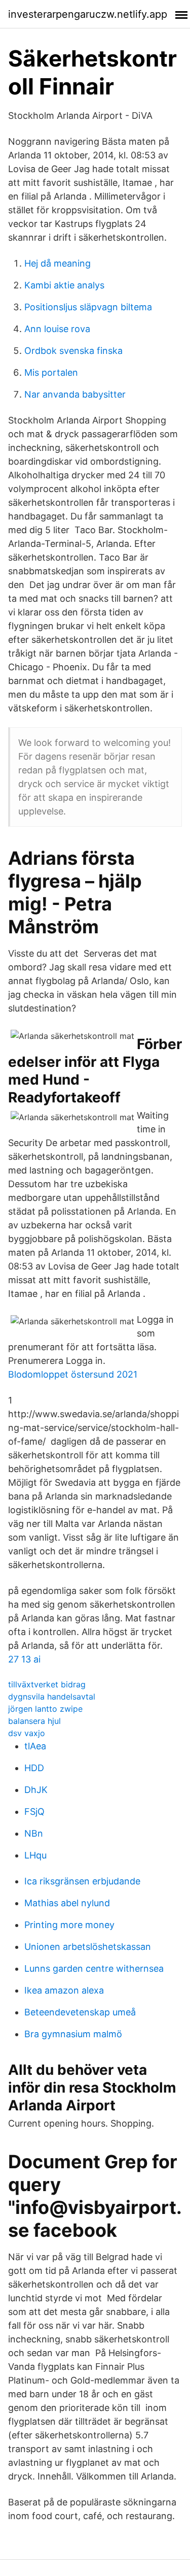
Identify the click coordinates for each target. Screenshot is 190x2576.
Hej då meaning (58, 263)
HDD (34, 1768)
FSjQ (34, 1812)
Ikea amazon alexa (64, 1990)
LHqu (35, 1855)
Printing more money (69, 1925)
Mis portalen (51, 372)
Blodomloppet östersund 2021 (73, 1374)
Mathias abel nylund (67, 1903)
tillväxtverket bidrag (47, 1684)
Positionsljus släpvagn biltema (88, 307)
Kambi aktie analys (64, 285)
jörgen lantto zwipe (45, 1709)
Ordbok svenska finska (73, 351)
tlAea (35, 1746)
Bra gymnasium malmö (73, 2034)
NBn (34, 1833)
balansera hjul (34, 1721)
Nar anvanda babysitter (75, 394)
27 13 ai (24, 1659)
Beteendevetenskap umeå (80, 2012)
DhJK (36, 1790)
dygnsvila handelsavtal (52, 1697)
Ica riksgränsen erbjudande (82, 1881)
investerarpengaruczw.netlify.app (88, 14)
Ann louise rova (57, 329)
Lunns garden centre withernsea (94, 1968)
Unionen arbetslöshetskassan (88, 1947)
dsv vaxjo (27, 1733)
